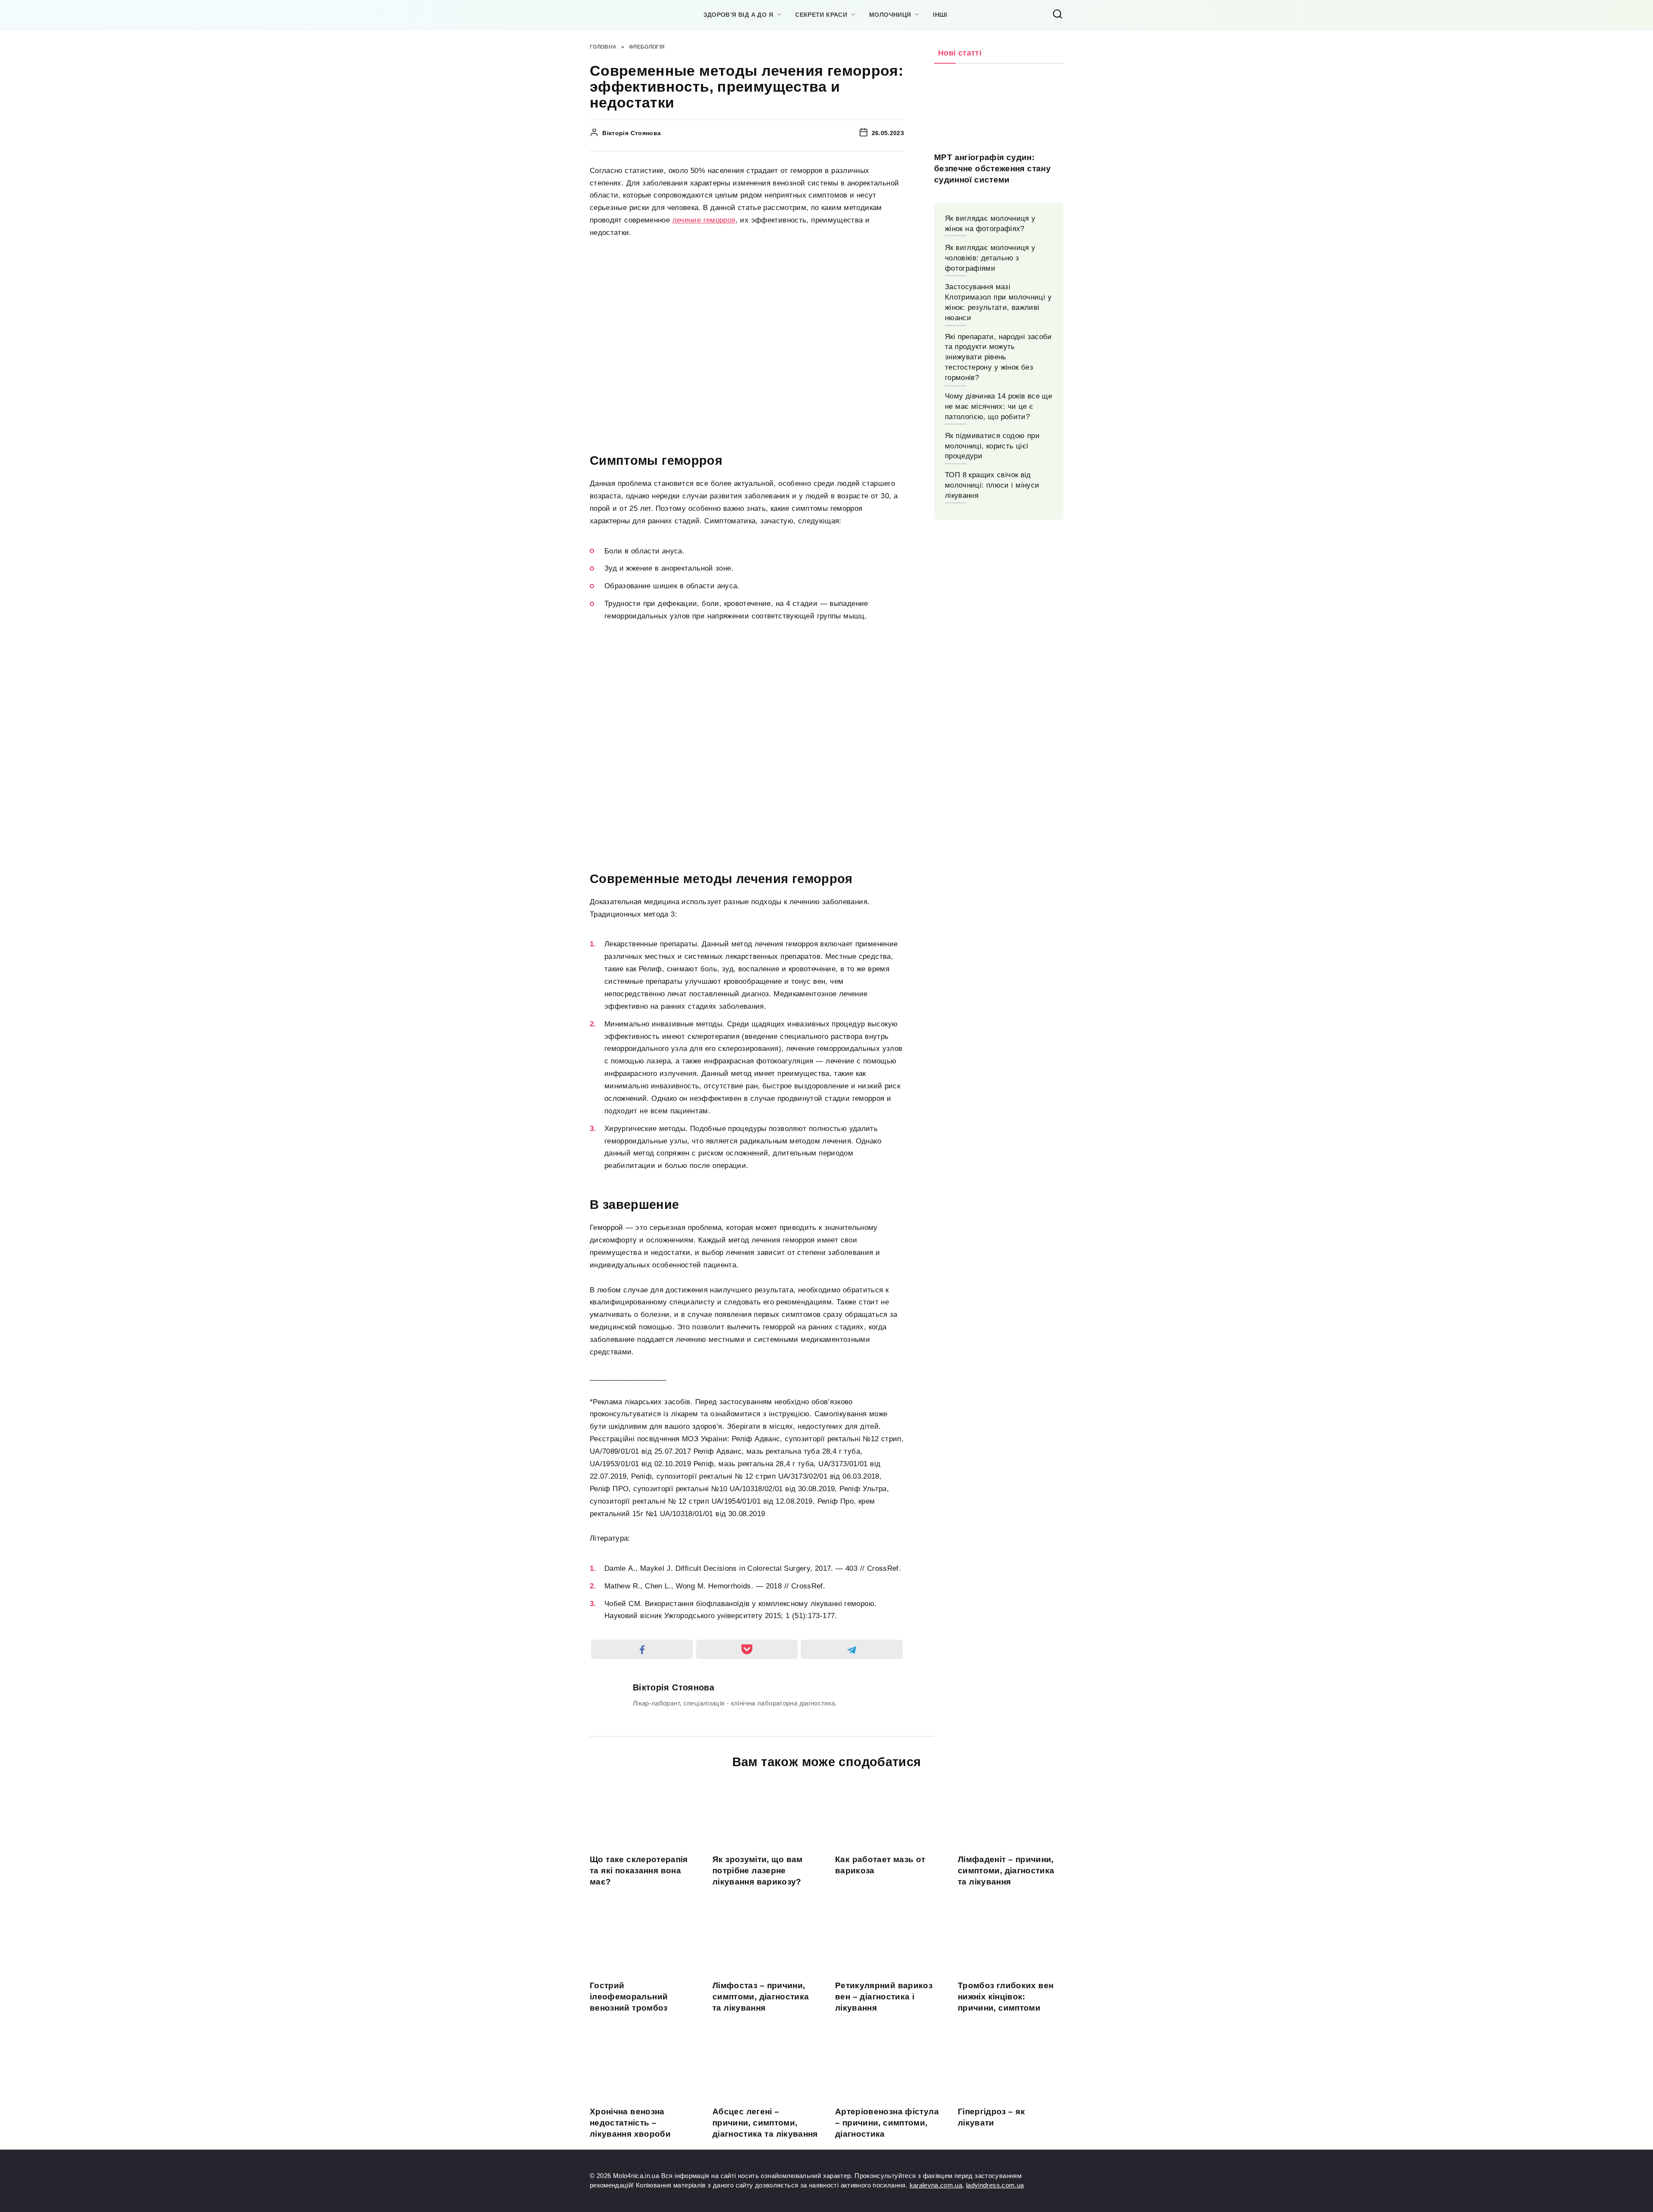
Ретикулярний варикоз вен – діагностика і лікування (884, 1996)
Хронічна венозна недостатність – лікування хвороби (630, 2122)
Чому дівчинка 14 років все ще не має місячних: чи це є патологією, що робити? (998, 406)
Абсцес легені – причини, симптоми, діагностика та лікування (765, 2122)
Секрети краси (821, 15)
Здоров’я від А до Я (738, 15)
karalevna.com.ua (936, 2185)
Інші (940, 15)
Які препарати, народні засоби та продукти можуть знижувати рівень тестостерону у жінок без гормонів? (998, 357)
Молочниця (890, 15)
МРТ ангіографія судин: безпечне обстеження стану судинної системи (992, 168)
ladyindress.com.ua (995, 2185)
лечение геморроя (704, 220)
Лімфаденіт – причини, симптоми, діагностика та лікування (1006, 1870)
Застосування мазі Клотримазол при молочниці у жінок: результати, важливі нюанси (998, 302)
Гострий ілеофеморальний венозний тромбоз (629, 1996)
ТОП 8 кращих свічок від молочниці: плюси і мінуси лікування (992, 485)
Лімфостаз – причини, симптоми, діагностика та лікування (761, 1996)
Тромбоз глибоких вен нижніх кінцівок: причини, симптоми (1006, 1996)
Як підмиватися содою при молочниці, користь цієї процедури (992, 446)
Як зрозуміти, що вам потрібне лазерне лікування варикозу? (758, 1870)
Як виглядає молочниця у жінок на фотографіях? (990, 224)
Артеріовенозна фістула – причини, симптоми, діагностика (887, 2122)
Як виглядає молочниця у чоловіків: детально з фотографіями (990, 258)
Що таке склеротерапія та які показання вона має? (639, 1870)
